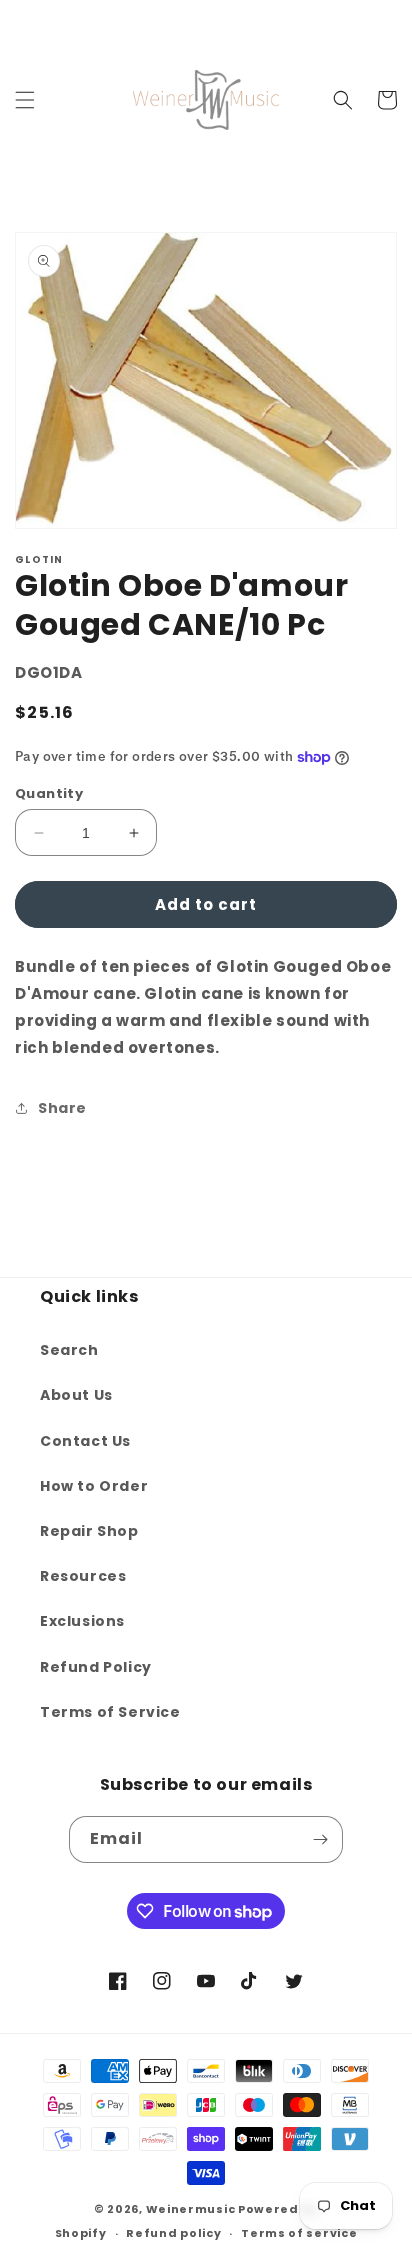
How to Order (94, 1486)
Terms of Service (110, 1712)
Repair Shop (89, 1531)
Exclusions (82, 1621)
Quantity (49, 793)
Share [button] (62, 1108)
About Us (76, 1395)
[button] (25, 100)
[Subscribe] (320, 1839)
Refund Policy (96, 1667)
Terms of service (299, 2233)
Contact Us (85, 1441)
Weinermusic (191, 2209)
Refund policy (173, 2233)
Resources (83, 1576)
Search (69, 1350)
